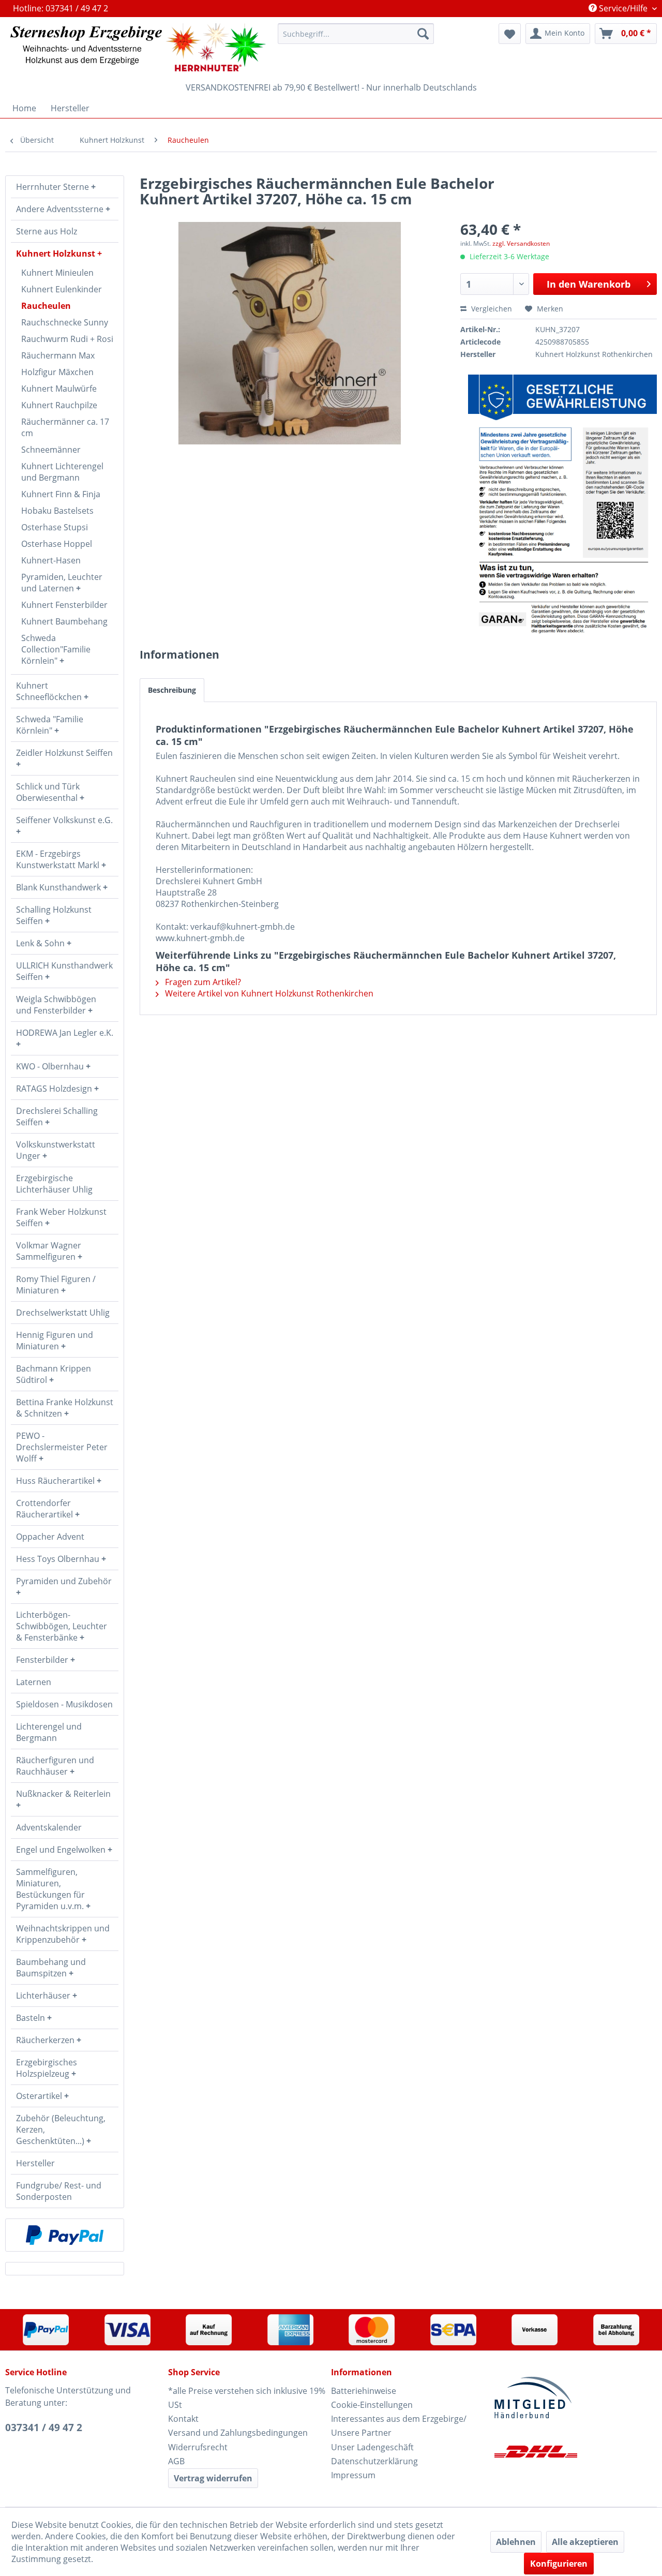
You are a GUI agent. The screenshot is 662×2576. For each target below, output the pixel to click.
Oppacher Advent (50, 1537)
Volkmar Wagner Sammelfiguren (49, 1251)
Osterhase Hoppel (57, 544)
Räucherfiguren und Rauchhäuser (55, 1766)
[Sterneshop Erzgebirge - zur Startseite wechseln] (138, 47)
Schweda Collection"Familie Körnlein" (56, 649)
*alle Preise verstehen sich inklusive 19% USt (247, 2398)
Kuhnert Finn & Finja (61, 494)
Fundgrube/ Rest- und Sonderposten (59, 2191)
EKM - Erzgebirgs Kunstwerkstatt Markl (59, 859)
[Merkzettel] (510, 34)
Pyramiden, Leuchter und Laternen (62, 583)
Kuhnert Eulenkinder (62, 289)
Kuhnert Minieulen (57, 273)
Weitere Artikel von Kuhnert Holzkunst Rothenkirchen (268, 993)
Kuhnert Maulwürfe (59, 389)
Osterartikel (40, 2096)
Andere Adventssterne (61, 209)
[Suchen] (423, 34)
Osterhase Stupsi (55, 527)
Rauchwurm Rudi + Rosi (67, 339)
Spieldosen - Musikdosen (64, 1704)
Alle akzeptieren (585, 2542)
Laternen (34, 1682)
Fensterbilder (43, 1660)
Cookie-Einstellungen (372, 2405)
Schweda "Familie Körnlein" (50, 725)
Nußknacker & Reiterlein (63, 1794)
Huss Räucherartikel (56, 1481)
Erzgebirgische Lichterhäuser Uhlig (54, 1184)
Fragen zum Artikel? (202, 982)
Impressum (353, 2475)
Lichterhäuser (44, 1996)
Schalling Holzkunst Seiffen (54, 915)
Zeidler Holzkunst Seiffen (64, 753)
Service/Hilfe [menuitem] (623, 8)
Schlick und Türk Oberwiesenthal (48, 792)
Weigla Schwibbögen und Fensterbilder (56, 1005)
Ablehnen (516, 2542)
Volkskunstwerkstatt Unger (56, 1150)
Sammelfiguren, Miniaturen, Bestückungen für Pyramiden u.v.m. (51, 1889)
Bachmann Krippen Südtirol (54, 1374)
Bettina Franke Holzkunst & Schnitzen (65, 1408)
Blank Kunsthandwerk (59, 887)
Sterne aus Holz (47, 231)
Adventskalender (49, 1827)
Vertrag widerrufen (213, 2478)
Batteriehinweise (364, 2391)
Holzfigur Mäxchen (57, 372)
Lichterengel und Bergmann (49, 1732)
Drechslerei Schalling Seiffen (57, 1116)
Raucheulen (46, 306)
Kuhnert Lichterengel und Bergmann (62, 472)
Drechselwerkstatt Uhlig (63, 1313)
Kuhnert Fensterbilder (64, 605)
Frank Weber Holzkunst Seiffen (61, 1217)
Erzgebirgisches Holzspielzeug (47, 2068)
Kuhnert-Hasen (51, 560)
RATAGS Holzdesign (55, 1089)
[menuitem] (356, 34)
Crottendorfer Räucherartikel (46, 1509)
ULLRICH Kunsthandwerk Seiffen (64, 971)
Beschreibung (172, 690)
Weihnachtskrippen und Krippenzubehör (63, 1934)
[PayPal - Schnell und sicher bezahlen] (65, 2235)
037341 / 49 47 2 (44, 2428)
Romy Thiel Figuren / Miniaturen (56, 1285)
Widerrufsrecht (198, 2447)
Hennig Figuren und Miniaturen (55, 1341)
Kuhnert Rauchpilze (59, 405)
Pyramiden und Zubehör (64, 1581)
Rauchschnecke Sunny (65, 322)
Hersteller (35, 2163)
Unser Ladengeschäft (372, 2447)
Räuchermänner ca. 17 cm (65, 427)
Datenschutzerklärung (374, 2461)
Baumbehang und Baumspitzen (51, 1968)
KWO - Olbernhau (51, 1066)
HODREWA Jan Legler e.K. (65, 1033)
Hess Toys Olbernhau (59, 1559)
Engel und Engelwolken (62, 1850)
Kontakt (183, 2419)
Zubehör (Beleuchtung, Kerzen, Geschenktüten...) (61, 2130)
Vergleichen (491, 309)
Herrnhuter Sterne (54, 187)
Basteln (32, 2018)
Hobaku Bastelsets (57, 511)
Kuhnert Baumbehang (64, 621)
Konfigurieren (559, 2564)
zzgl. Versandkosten (521, 243)
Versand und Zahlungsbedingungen (238, 2433)
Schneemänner (51, 450)
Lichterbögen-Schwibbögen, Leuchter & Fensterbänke (62, 1626)
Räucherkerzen (46, 2040)
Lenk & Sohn (41, 943)
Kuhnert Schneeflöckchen (50, 691)
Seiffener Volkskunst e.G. (64, 820)
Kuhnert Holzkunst (57, 254)
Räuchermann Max (58, 355)
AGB (176, 2461)
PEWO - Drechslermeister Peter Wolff (62, 1447)
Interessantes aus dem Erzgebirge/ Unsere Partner (399, 2426)
